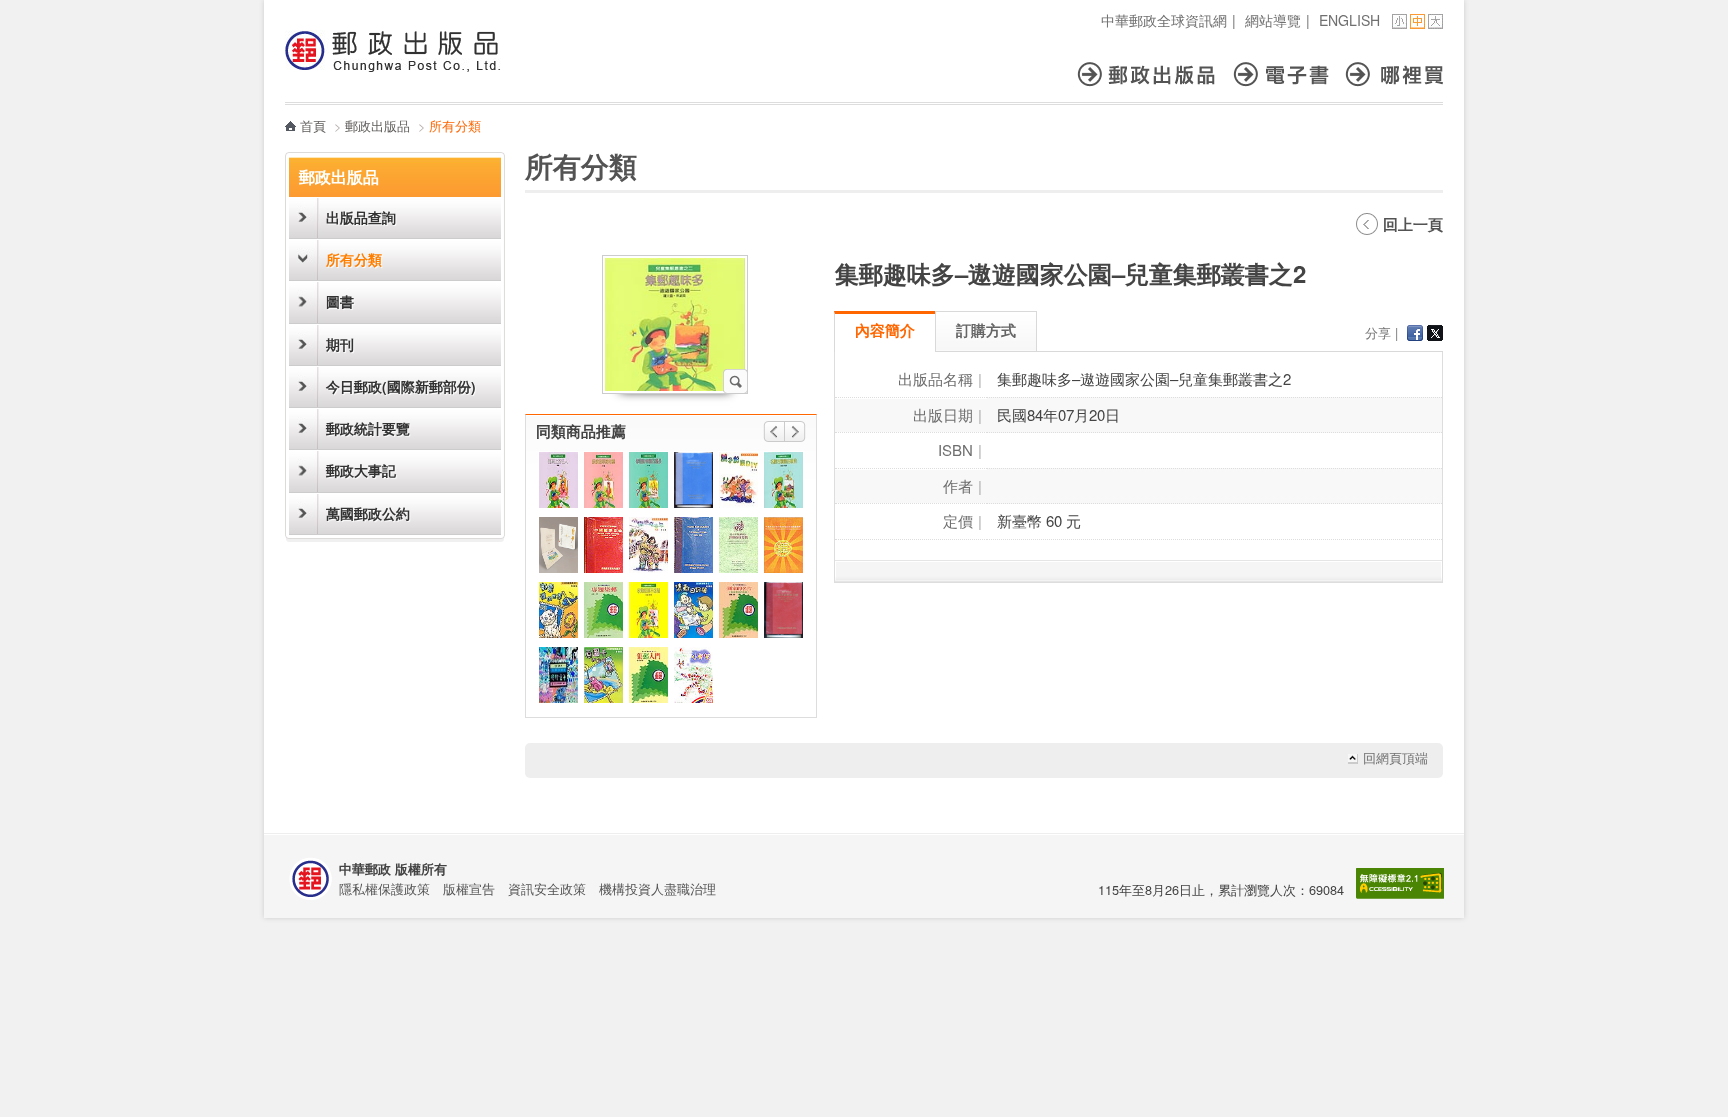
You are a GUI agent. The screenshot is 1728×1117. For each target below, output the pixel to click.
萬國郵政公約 (368, 513)
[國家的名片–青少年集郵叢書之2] (738, 610)
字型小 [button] (1399, 21)
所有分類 (354, 259)
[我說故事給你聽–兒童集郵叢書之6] (603, 480)
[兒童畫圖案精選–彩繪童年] (558, 675)
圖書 (340, 301)
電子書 (1290, 74)
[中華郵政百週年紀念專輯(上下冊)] (783, 545)
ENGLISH (1349, 20)
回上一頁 (1413, 224)
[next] (795, 431)
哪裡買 (1394, 74)
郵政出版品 (1155, 74)
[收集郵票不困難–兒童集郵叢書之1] (648, 610)
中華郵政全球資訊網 (1164, 20)
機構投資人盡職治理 (657, 888)
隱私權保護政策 (384, 888)
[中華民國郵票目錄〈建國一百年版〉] (783, 610)
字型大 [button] (1435, 21)
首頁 (313, 125)
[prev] (774, 431)
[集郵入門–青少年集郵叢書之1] (648, 675)
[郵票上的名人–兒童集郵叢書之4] (558, 480)
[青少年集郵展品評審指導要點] (738, 545)
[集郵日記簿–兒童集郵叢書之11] (693, 610)
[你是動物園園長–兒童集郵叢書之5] (648, 480)
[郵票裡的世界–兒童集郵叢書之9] (558, 610)
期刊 (340, 344)
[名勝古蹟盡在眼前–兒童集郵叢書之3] (783, 480)
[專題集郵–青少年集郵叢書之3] (603, 610)
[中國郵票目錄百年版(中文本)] (603, 545)
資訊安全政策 (547, 888)
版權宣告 (469, 888)
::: (291, 10)
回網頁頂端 (1395, 758)
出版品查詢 (361, 217)
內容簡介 (885, 330)
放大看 (735, 381)
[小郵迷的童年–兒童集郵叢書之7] (648, 545)
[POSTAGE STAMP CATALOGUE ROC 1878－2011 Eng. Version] (693, 480)
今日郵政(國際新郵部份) (401, 386)
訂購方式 (986, 330)
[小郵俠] (693, 675)
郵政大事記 (361, 470)
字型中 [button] (1417, 21)
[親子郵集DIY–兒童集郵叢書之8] (738, 480)
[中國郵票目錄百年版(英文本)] (693, 545)
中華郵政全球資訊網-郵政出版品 (393, 51)
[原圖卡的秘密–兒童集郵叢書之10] (603, 675)
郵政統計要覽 (368, 428)
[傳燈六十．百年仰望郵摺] (558, 545)
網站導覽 (1273, 20)
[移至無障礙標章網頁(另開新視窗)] (1400, 893)
